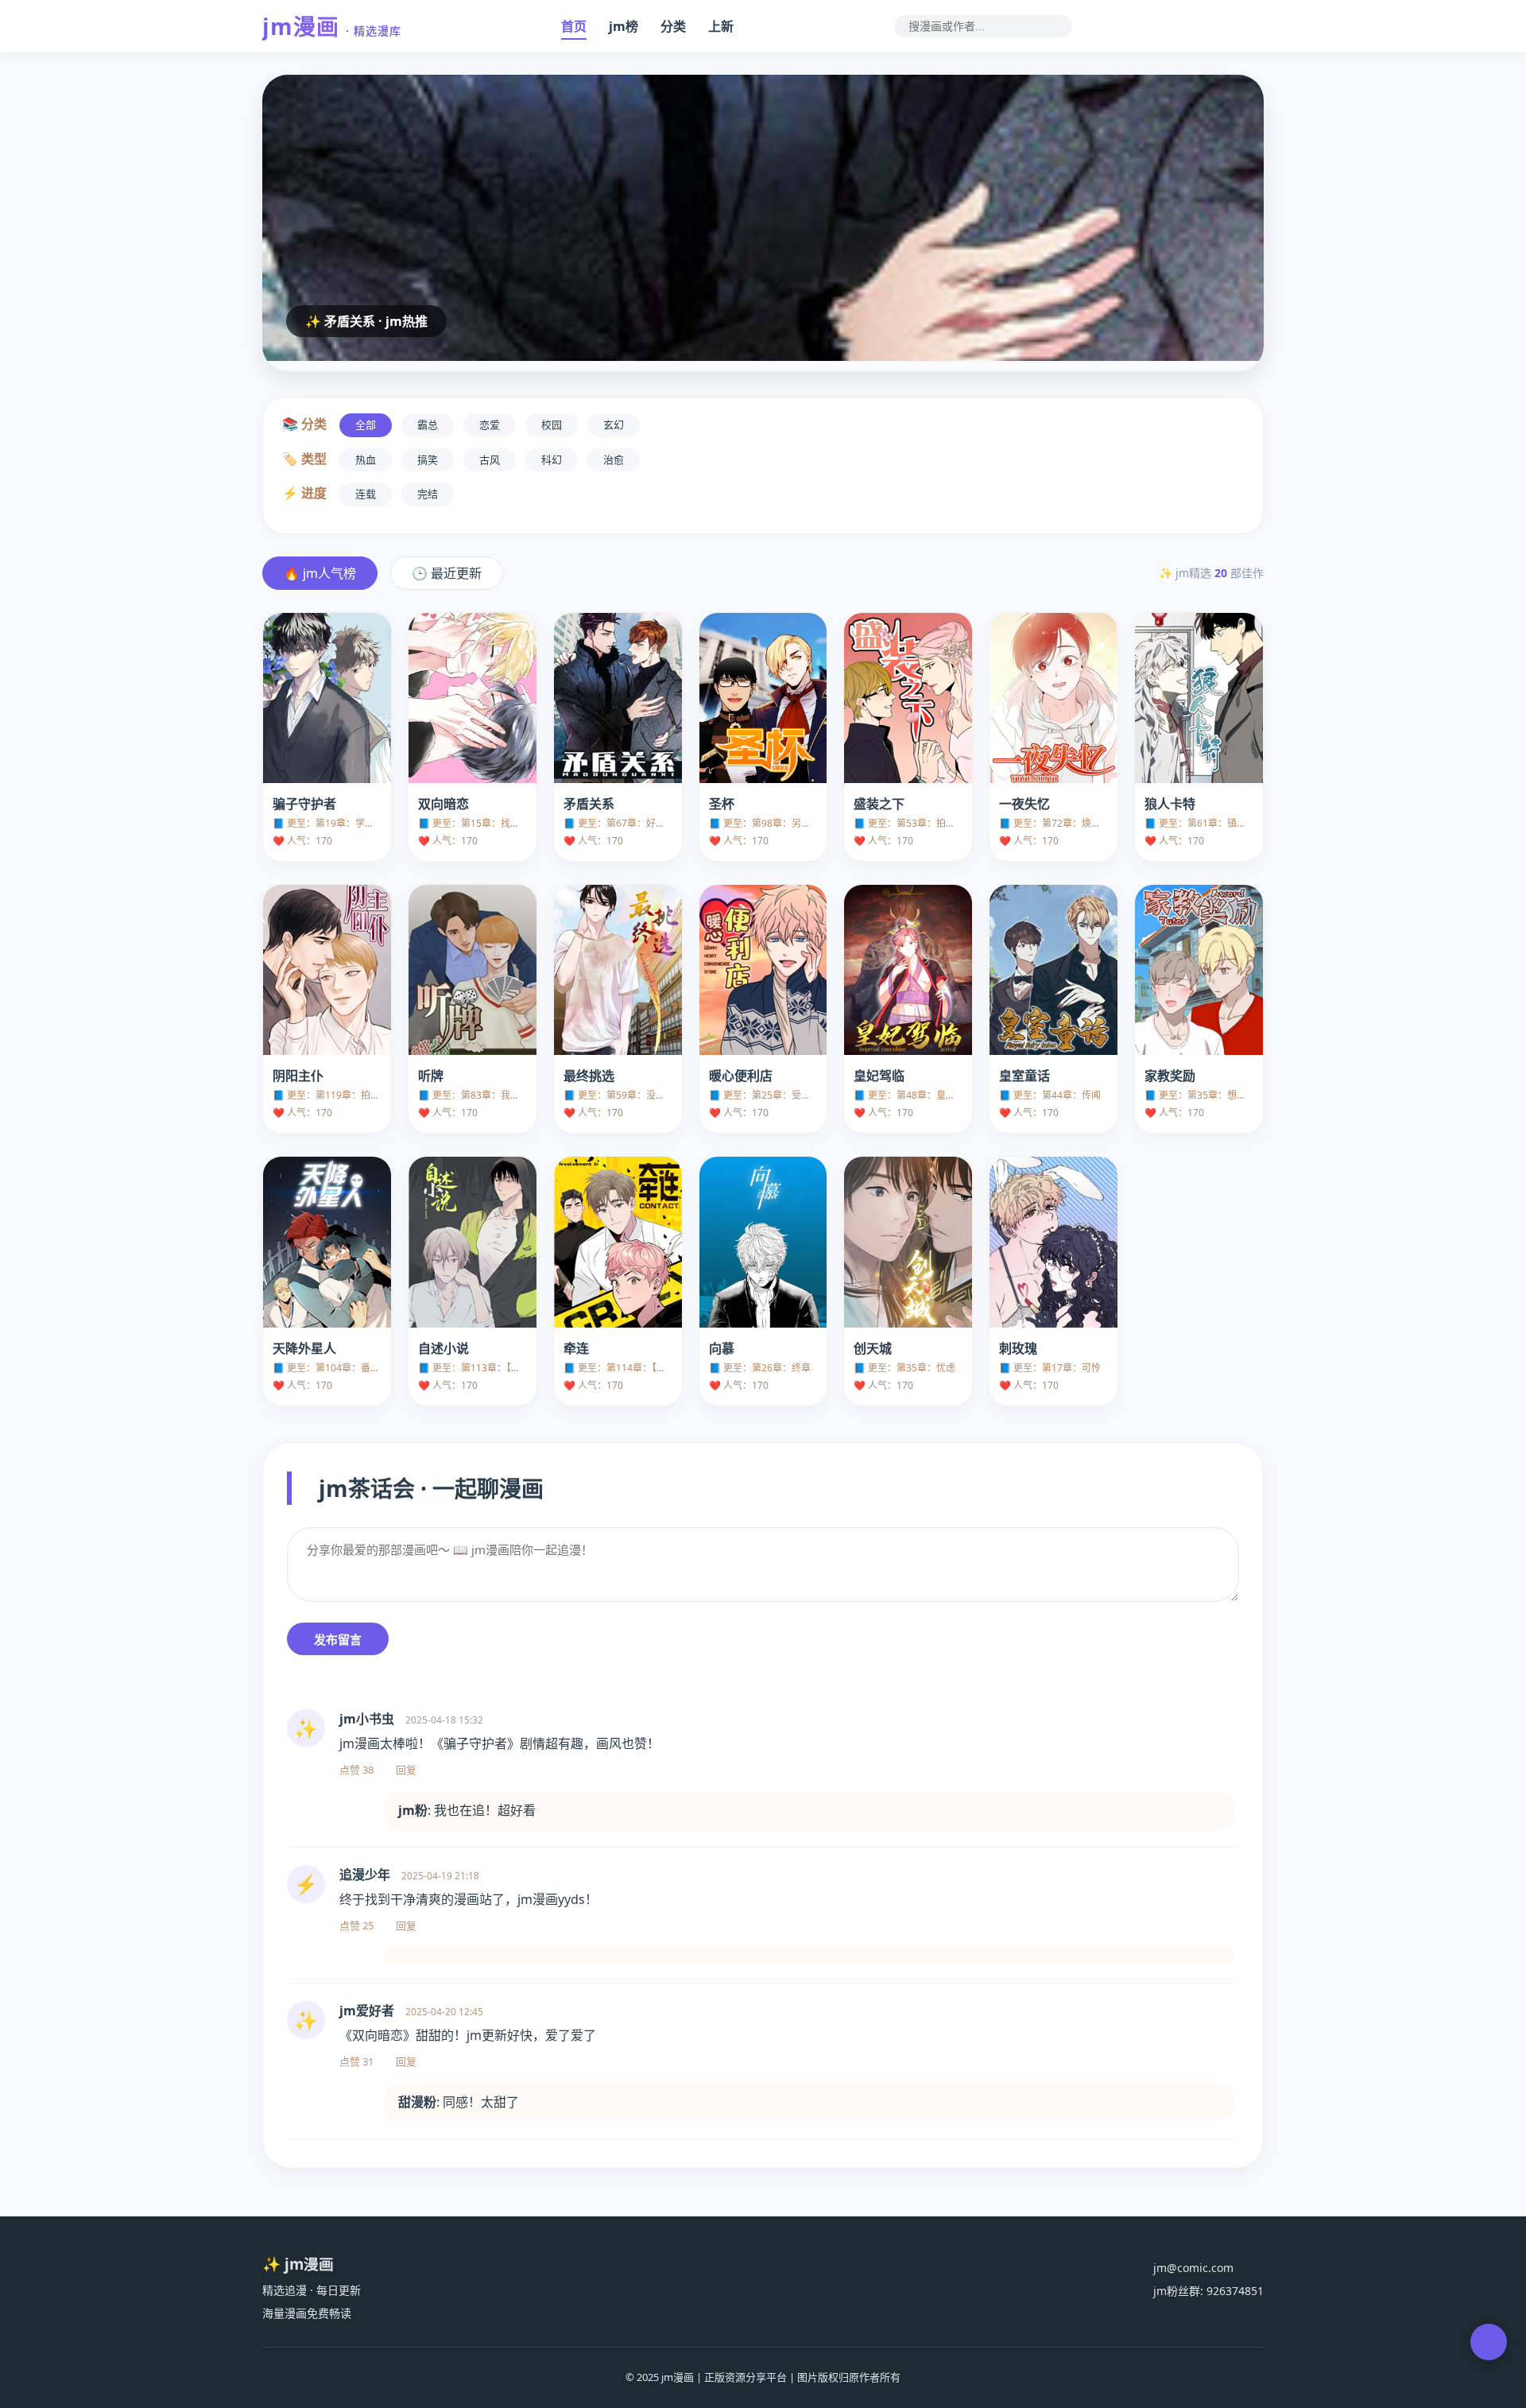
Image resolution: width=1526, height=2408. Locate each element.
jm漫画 (332, 26)
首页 (574, 26)
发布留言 (338, 1640)
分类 (673, 26)
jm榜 (624, 26)
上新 (721, 26)
